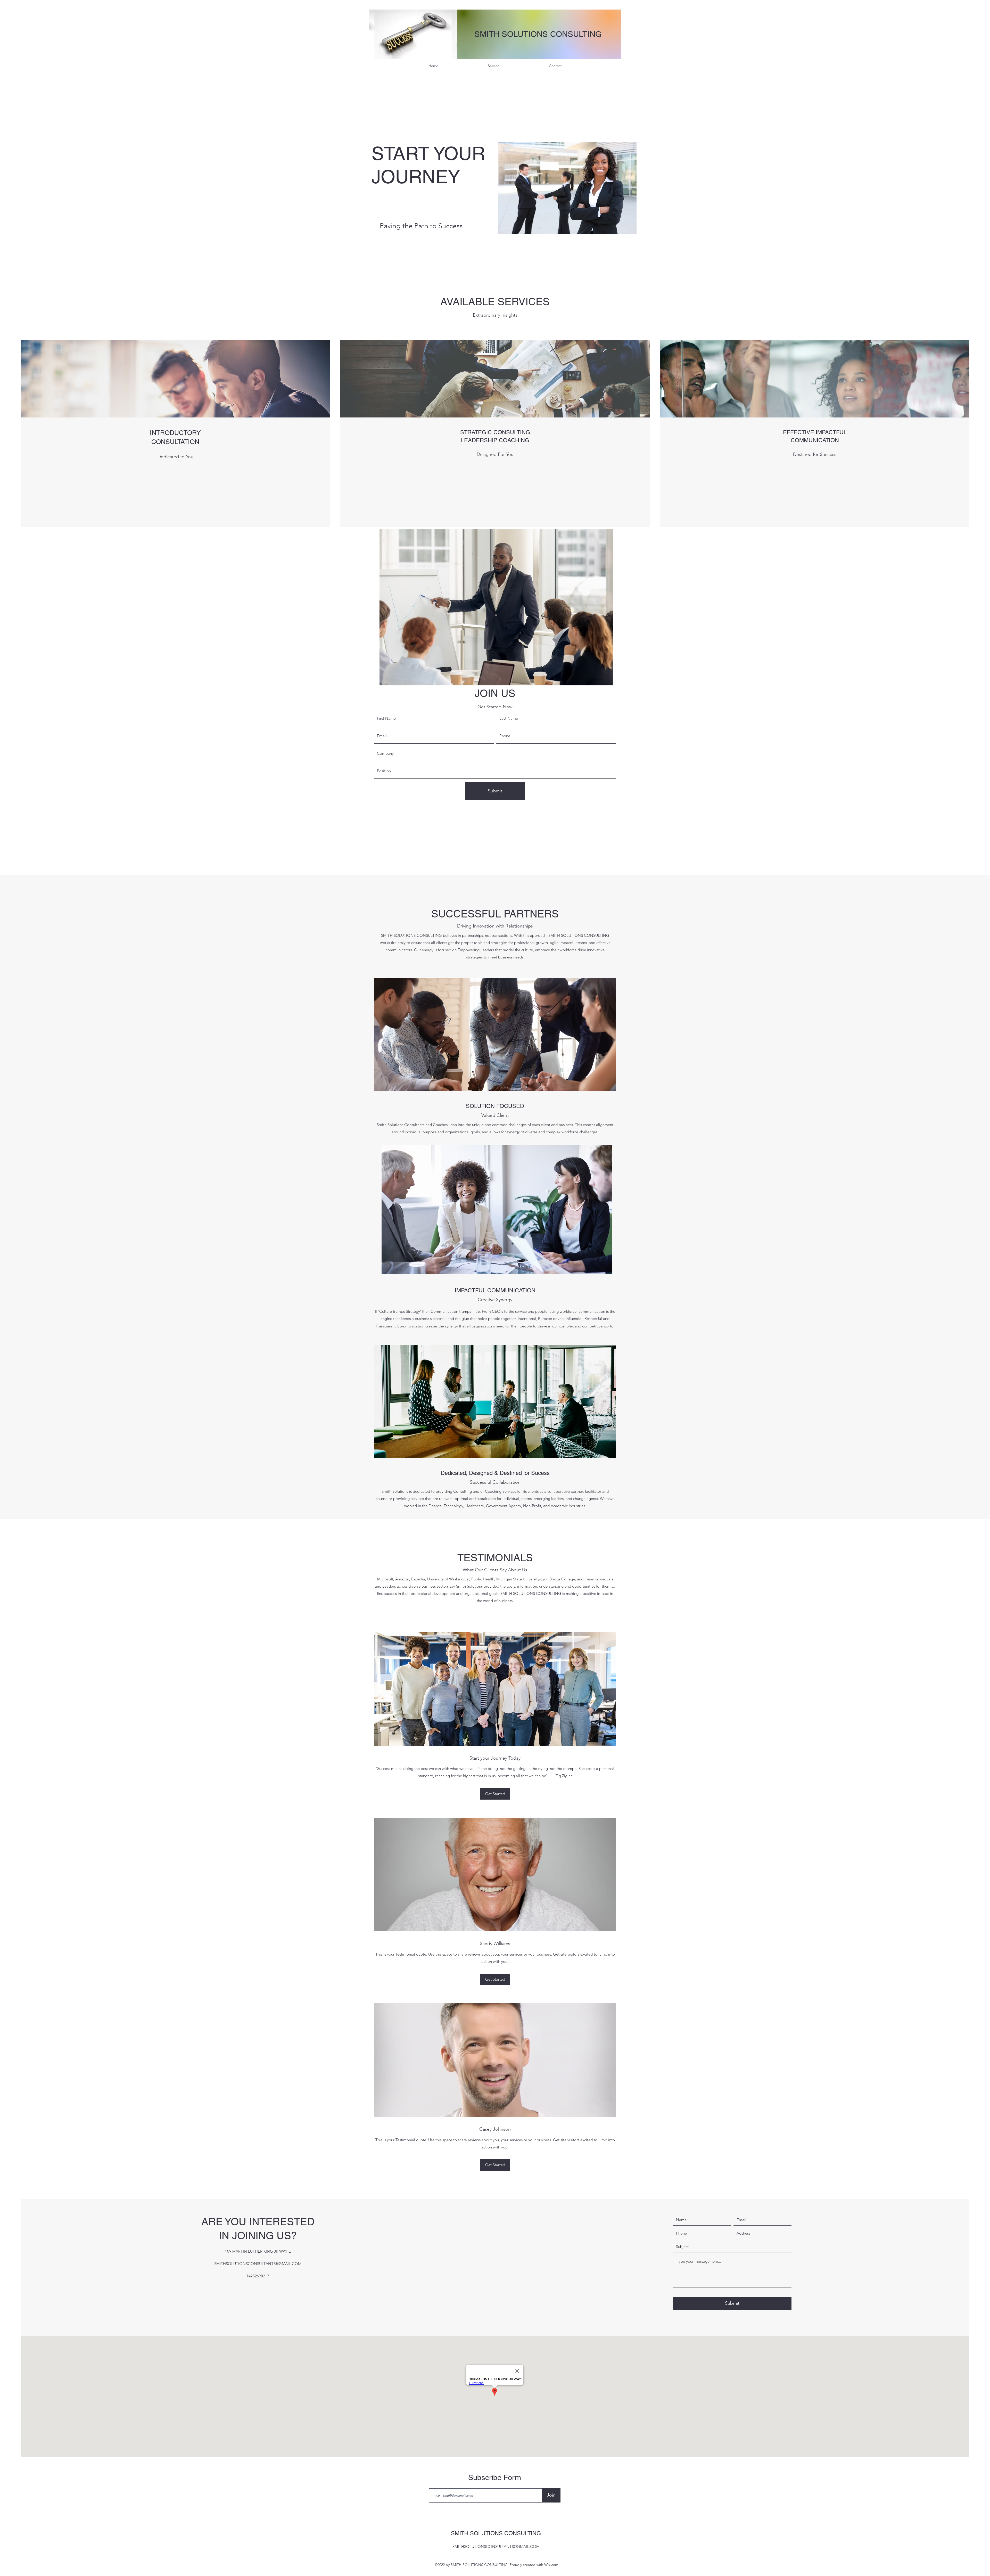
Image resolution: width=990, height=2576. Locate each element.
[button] (495, 1794)
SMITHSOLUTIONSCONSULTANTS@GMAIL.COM (258, 2264)
